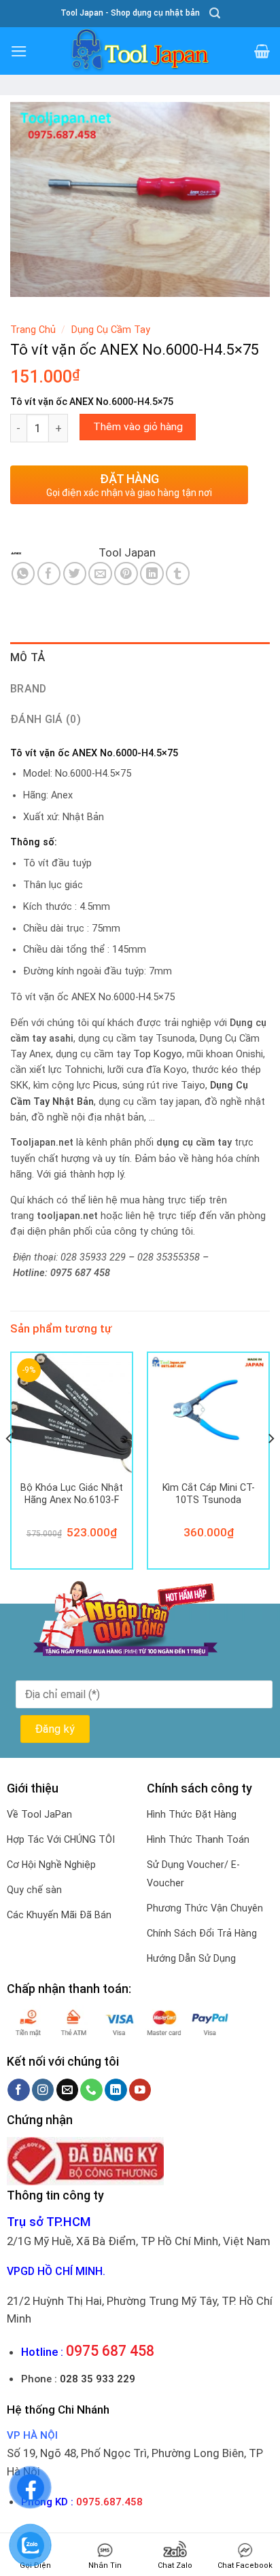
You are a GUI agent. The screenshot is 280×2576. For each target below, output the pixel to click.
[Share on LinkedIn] (152, 574)
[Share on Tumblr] (178, 574)
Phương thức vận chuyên (205, 1908)
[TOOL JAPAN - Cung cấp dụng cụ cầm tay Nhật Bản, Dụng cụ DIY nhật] (140, 51)
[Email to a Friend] (100, 574)
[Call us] (91, 2090)
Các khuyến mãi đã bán (59, 1915)
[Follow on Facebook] (19, 2090)
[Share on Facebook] (49, 574)
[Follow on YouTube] (140, 2090)
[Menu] (19, 51)
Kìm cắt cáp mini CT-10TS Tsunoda (209, 1494)
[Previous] (10, 1466)
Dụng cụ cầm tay (111, 330)
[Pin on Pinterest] (126, 574)
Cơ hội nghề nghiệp (51, 1865)
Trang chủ (33, 330)
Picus (105, 1086)
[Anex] (54, 553)
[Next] (270, 1466)
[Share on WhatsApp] (23, 574)
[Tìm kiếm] (215, 13)
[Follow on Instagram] (43, 2090)
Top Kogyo (158, 1054)
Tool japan (127, 552)
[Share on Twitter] (75, 574)
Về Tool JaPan (39, 1814)
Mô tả (28, 657)
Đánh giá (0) (46, 719)
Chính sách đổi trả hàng (202, 1933)
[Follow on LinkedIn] (116, 2090)
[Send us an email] (68, 2090)
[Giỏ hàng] (262, 51)
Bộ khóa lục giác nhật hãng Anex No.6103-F (72, 1494)
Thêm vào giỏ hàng (138, 427)
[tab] (140, 658)
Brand (29, 689)
